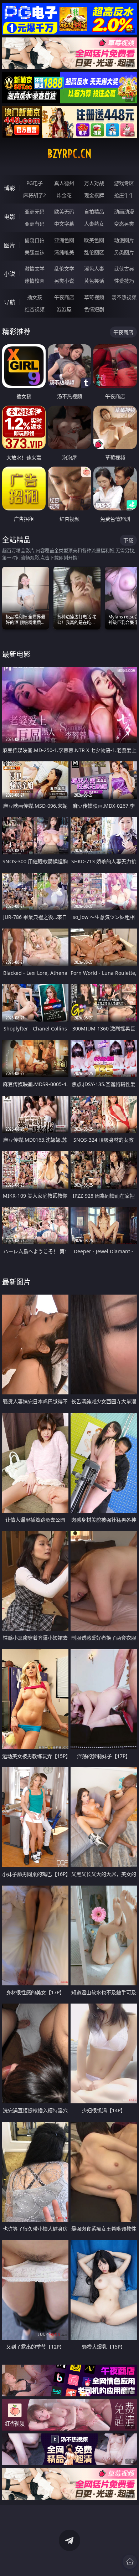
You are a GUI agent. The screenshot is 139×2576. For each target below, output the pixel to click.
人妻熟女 (94, 224)
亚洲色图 (64, 240)
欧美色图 (94, 240)
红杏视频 (35, 309)
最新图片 (16, 1282)
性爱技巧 (124, 281)
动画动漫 (124, 212)
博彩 (10, 188)
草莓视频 (94, 297)
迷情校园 (35, 281)
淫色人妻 (94, 269)
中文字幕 (64, 224)
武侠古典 (124, 269)
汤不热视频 (124, 297)
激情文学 (35, 269)
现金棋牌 (94, 195)
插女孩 (35, 297)
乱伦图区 (94, 252)
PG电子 (35, 183)
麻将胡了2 (35, 195)
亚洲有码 (35, 224)
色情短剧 (94, 309)
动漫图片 (124, 240)
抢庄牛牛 (124, 195)
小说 (10, 274)
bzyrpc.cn (69, 154)
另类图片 (124, 252)
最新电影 (16, 654)
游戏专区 (124, 183)
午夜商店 (64, 297)
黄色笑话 (94, 281)
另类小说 (64, 281)
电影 (10, 217)
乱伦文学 (64, 269)
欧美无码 (64, 212)
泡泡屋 (64, 309)
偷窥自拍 (35, 240)
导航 (10, 302)
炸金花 (64, 195)
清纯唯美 (64, 252)
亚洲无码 (35, 212)
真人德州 (64, 183)
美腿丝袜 (35, 252)
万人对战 (94, 183)
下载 (128, 540)
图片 (10, 245)
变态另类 (124, 224)
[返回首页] (130, 2562)
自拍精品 (94, 212)
